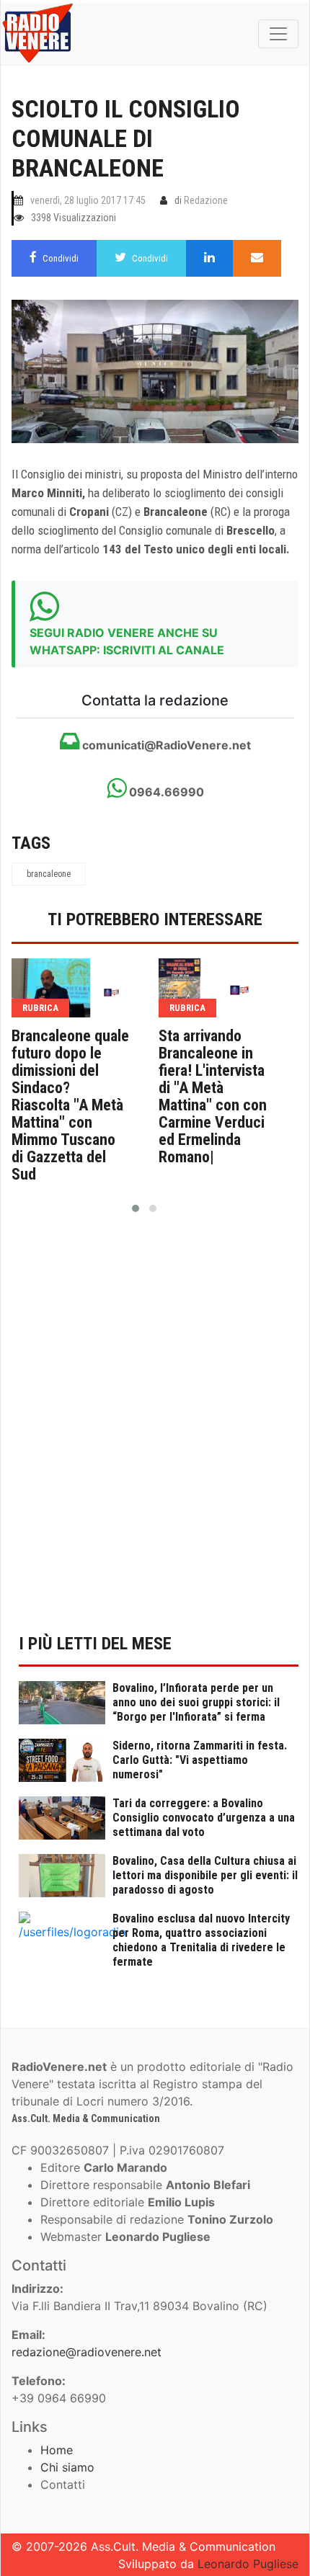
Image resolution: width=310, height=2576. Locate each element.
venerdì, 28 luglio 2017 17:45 (88, 200)
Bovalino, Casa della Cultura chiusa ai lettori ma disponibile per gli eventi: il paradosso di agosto (205, 1875)
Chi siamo (67, 2467)
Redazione (206, 200)
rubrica (40, 1008)
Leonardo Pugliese (248, 2564)
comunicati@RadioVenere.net (165, 745)
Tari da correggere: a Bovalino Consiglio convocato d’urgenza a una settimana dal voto (204, 1818)
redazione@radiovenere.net (87, 2352)
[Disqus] (155, 1432)
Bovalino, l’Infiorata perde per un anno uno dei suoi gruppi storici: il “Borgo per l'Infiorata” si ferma (196, 1702)
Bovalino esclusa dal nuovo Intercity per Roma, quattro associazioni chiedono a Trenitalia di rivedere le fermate (201, 1940)
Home (57, 2450)
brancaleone (49, 874)
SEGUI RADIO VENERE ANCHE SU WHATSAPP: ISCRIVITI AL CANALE (127, 641)
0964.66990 (165, 792)
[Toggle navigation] (278, 34)
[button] (136, 1208)
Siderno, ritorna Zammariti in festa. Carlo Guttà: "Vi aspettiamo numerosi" (200, 1760)
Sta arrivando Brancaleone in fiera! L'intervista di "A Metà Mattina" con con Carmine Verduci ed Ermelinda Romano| (213, 1097)
